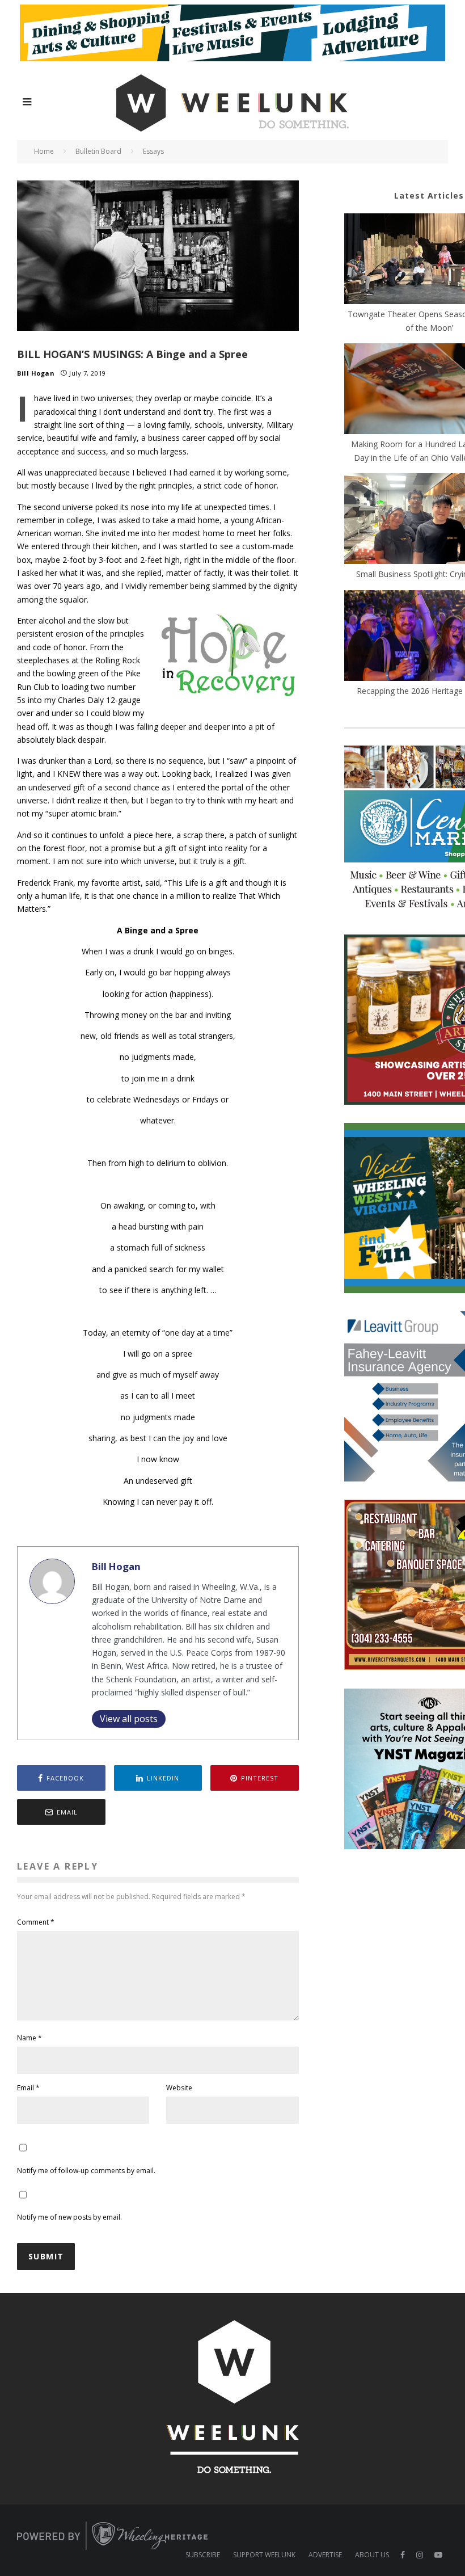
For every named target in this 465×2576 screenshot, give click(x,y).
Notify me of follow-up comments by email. (86, 2171)
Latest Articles (429, 195)
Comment (36, 1922)
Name (29, 2038)
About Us (372, 2555)
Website (179, 2088)
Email (28, 2088)
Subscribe (203, 2555)
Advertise (325, 2555)
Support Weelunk (264, 2555)
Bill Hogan (36, 373)
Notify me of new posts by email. (69, 2217)
